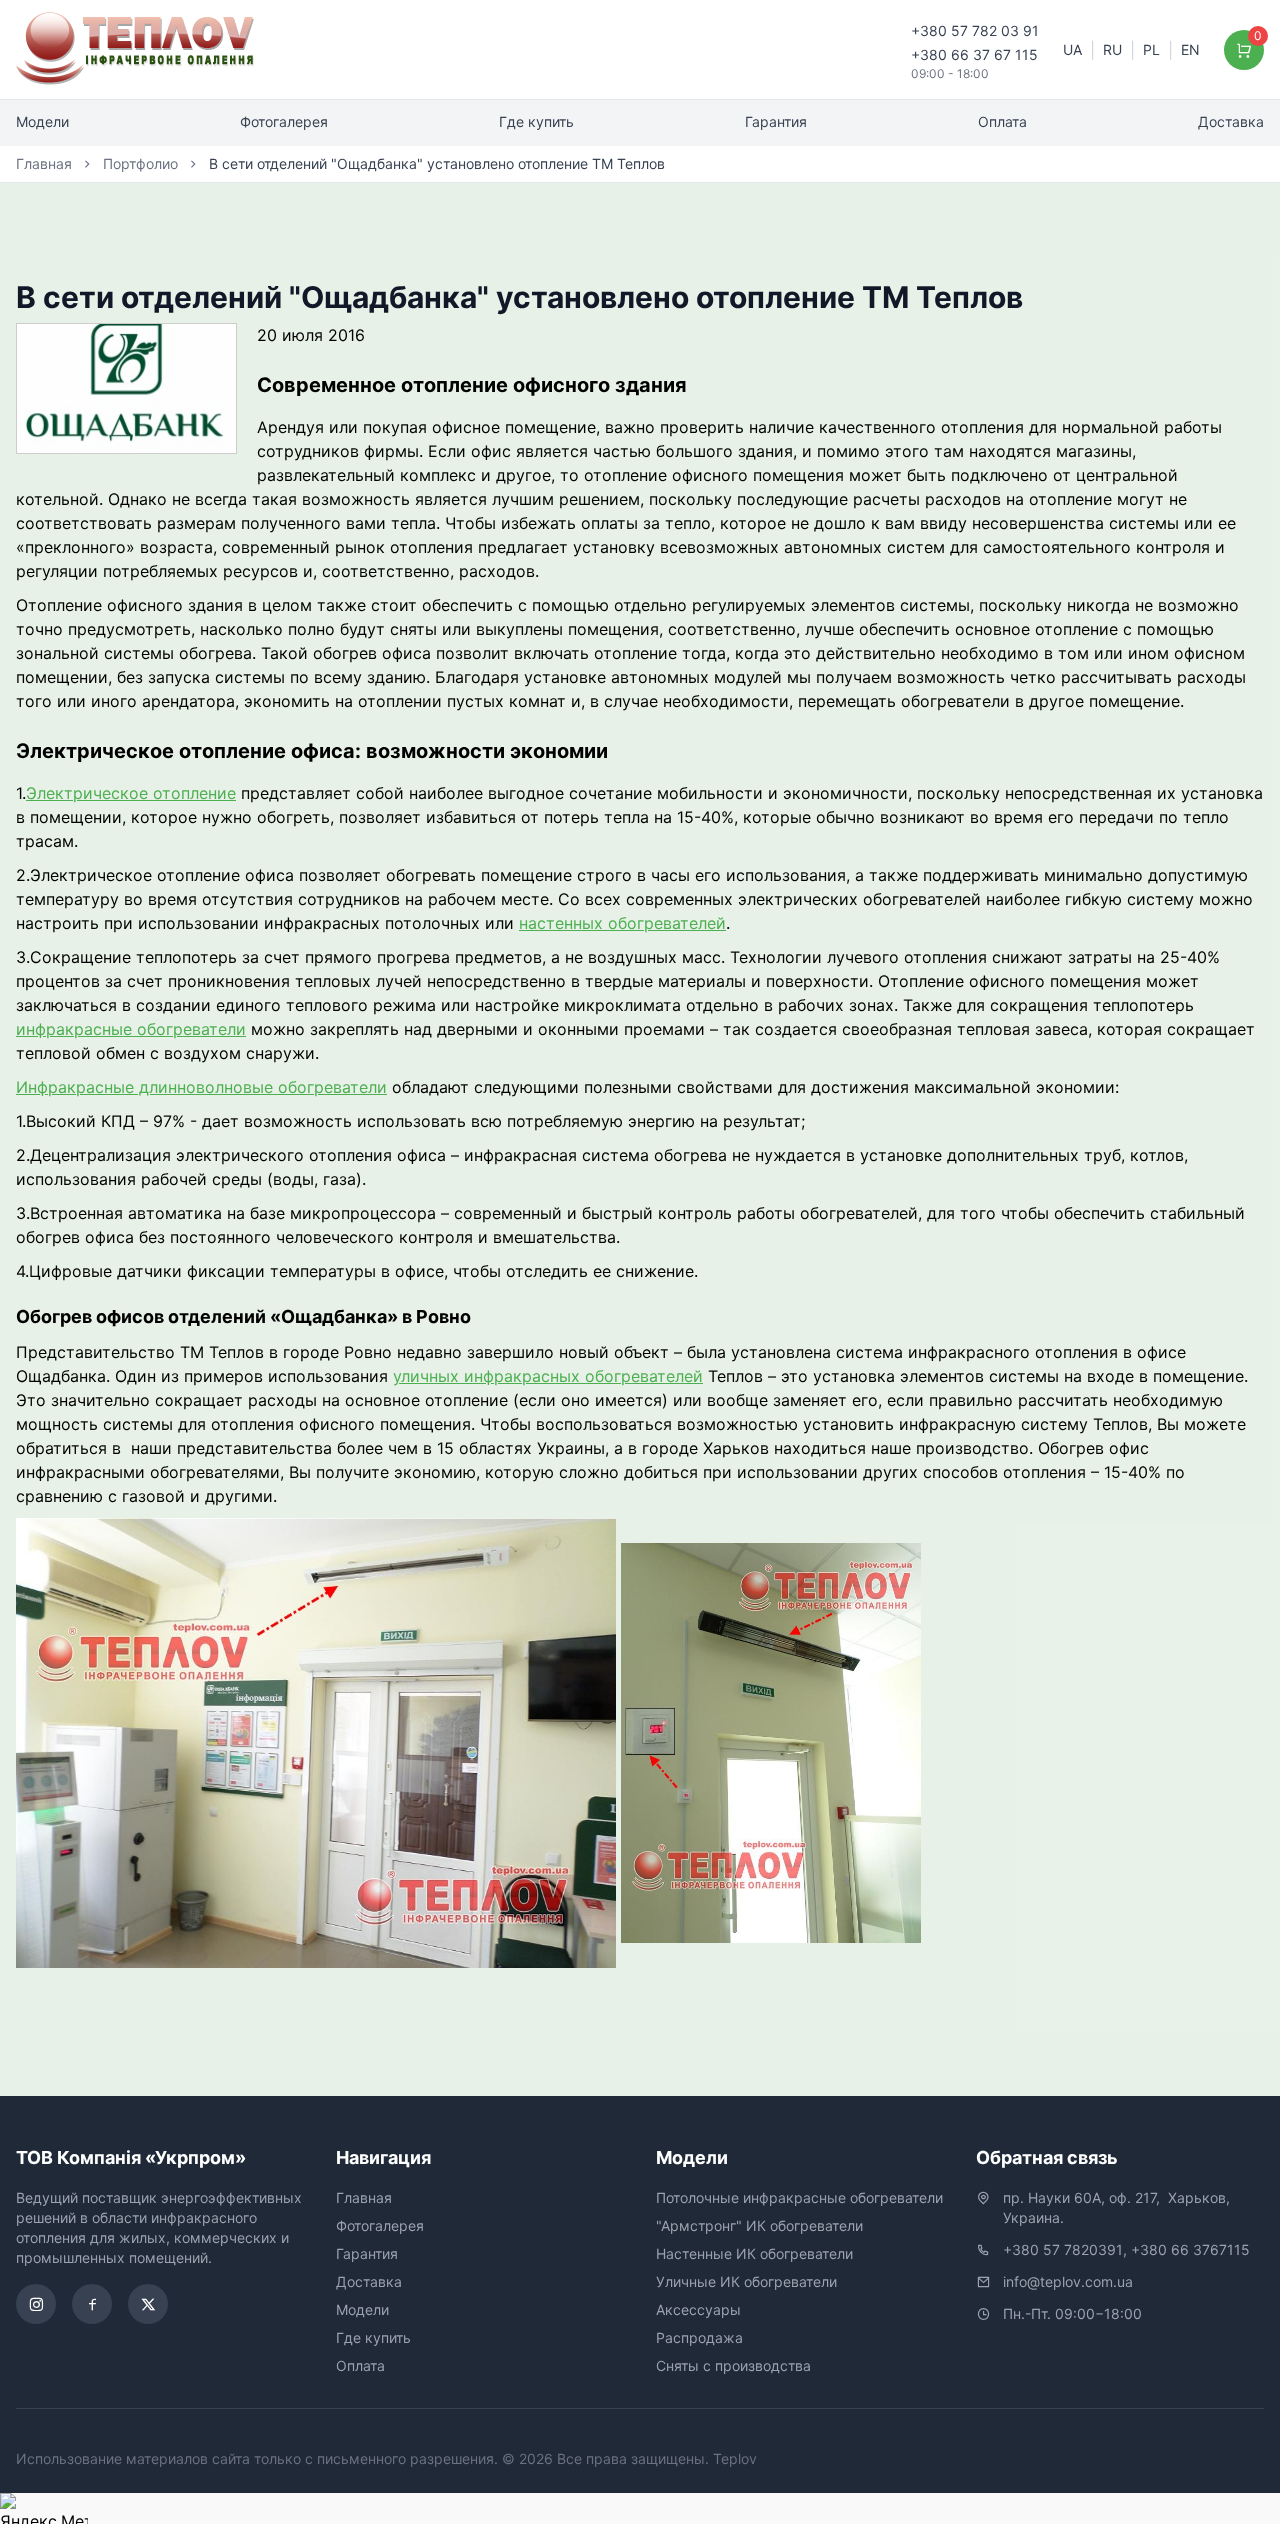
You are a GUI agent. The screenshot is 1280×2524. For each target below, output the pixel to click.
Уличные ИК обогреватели (746, 2281)
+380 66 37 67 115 (974, 54)
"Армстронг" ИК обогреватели (759, 2225)
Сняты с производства (733, 2365)
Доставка (1231, 121)
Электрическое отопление (131, 793)
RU (1112, 49)
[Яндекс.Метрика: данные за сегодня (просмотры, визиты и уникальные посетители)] (44, 2508)
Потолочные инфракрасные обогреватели (799, 2197)
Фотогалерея (284, 121)
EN (1190, 49)
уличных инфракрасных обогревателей (548, 1376)
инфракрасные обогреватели (131, 1029)
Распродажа (699, 2337)
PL (1151, 49)
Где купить (536, 121)
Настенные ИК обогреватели (754, 2253)
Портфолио (140, 163)
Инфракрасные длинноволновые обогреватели (201, 1087)
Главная (44, 163)
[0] (1244, 50)
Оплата (1002, 121)
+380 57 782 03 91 (975, 30)
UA (1072, 49)
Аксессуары (698, 2309)
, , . (1118, 2207)
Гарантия (776, 121)
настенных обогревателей (622, 923)
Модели (42, 121)
